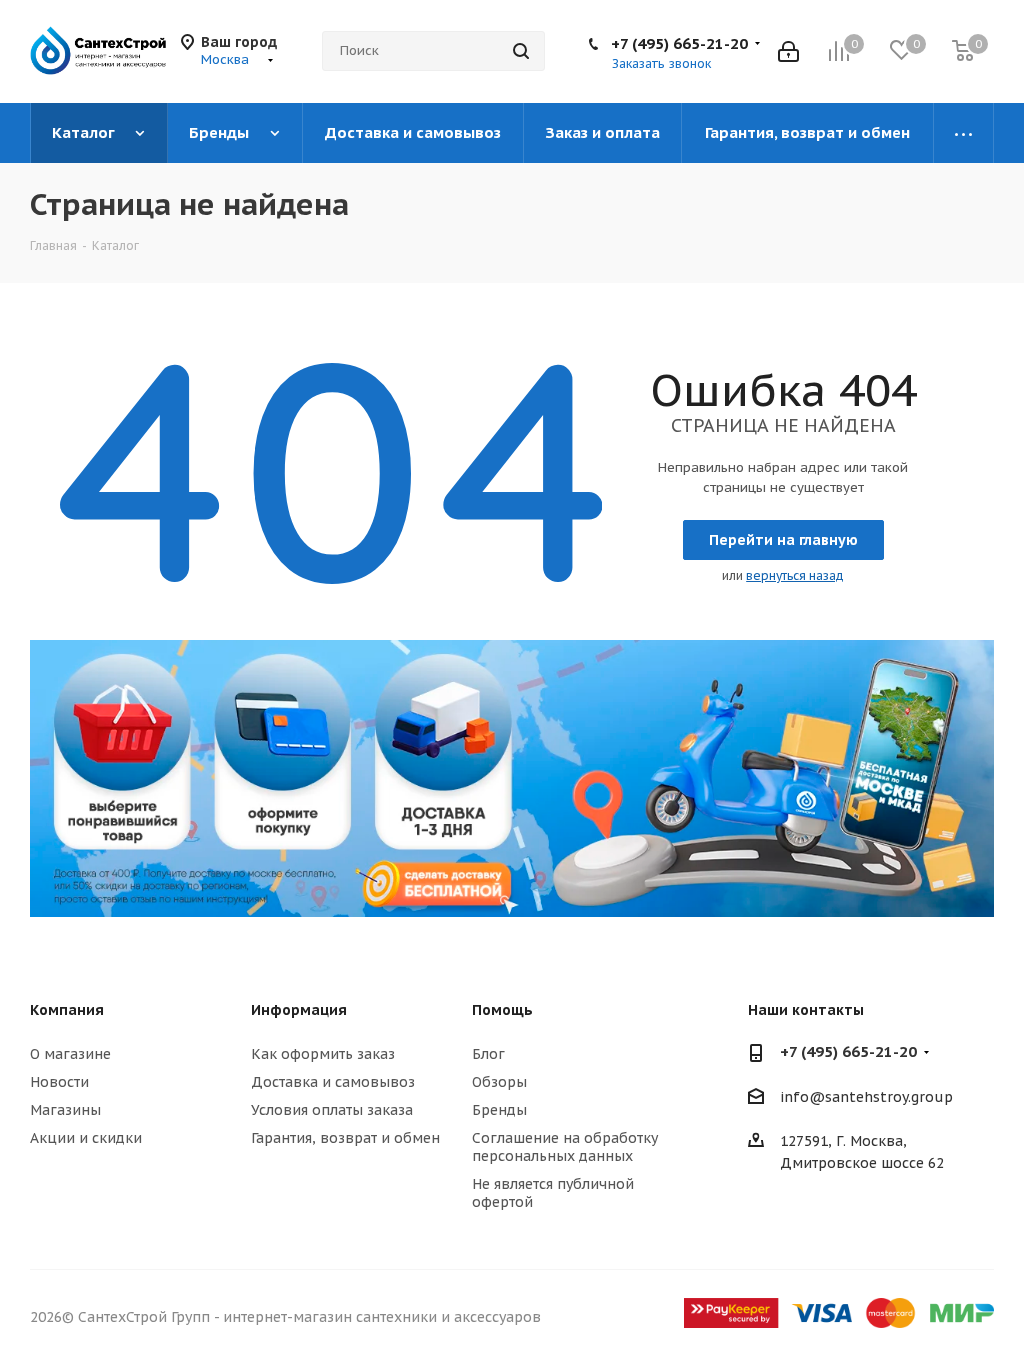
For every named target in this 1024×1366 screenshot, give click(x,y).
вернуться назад (795, 575)
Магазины (65, 1110)
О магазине (70, 1054)
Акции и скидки (86, 1138)
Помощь (502, 1010)
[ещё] (964, 133)
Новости (59, 1082)
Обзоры (499, 1082)
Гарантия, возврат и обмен (345, 1138)
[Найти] (521, 51)
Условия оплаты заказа (332, 1110)
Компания (67, 1010)
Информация (299, 1010)
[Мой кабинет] (788, 51)
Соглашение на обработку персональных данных (565, 1147)
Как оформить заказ (323, 1054)
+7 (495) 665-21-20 (679, 43)
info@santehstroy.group (866, 1097)
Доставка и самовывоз (333, 1082)
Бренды (499, 1110)
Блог (488, 1054)
